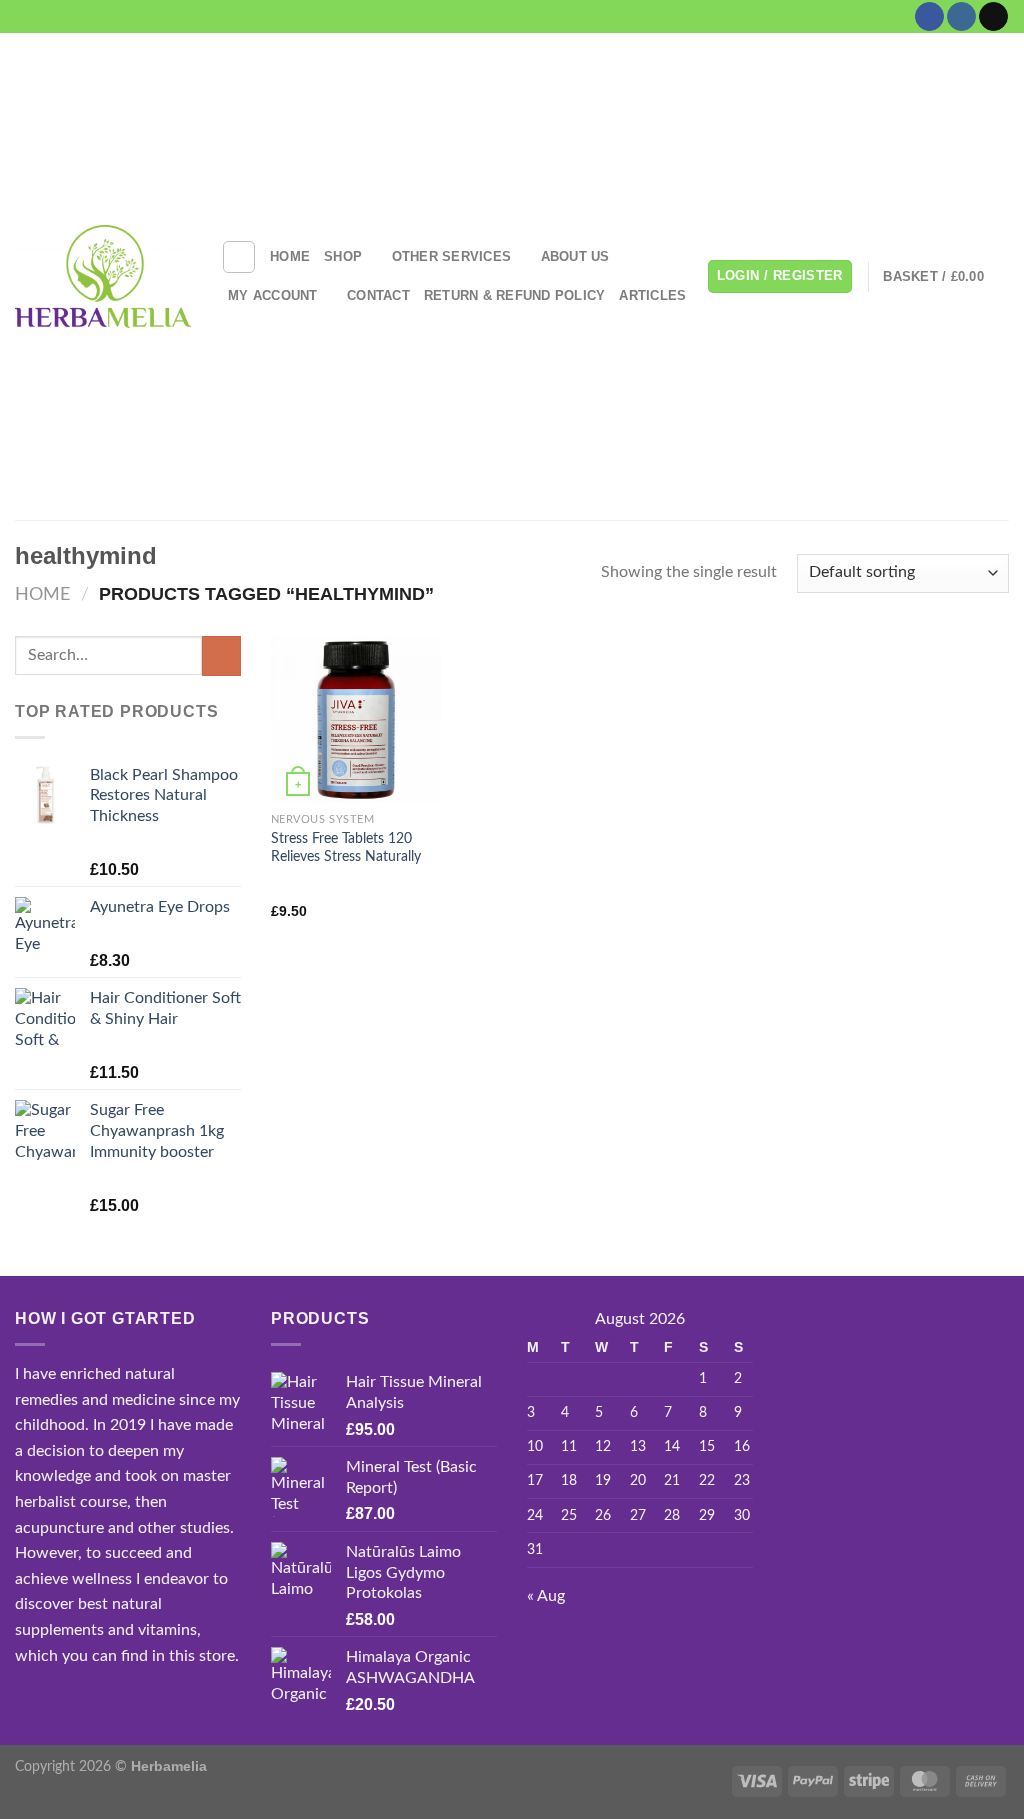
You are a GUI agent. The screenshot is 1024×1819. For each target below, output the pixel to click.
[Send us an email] (993, 17)
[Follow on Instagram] (961, 17)
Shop (343, 256)
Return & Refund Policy (515, 295)
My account (273, 295)
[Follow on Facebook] (929, 17)
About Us (575, 256)
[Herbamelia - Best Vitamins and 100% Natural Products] (103, 276)
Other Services (452, 256)
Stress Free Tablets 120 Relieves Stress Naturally (346, 848)
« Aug (546, 1596)
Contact (378, 295)
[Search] (239, 257)
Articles (652, 295)
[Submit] (221, 655)
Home (290, 256)
